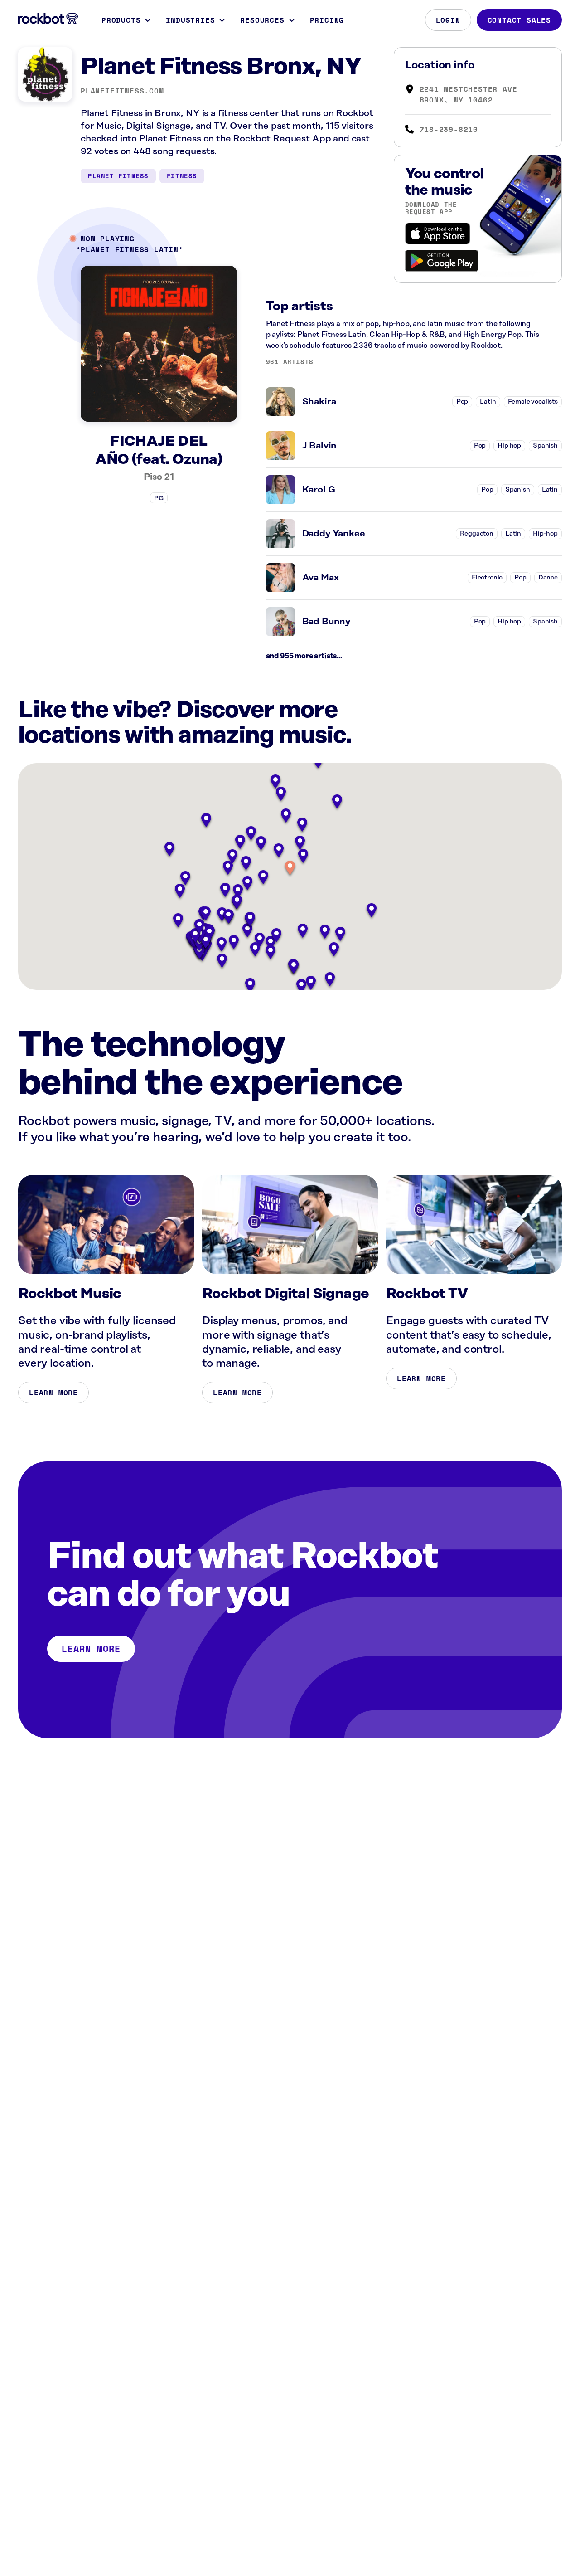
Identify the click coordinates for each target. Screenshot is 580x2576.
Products (121, 20)
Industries (190, 20)
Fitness (182, 176)
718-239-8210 (449, 129)
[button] (290, 869)
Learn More (53, 1393)
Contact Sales (519, 20)
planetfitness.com (122, 91)
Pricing (327, 20)
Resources (262, 20)
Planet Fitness (118, 176)
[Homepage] (48, 19)
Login (448, 20)
